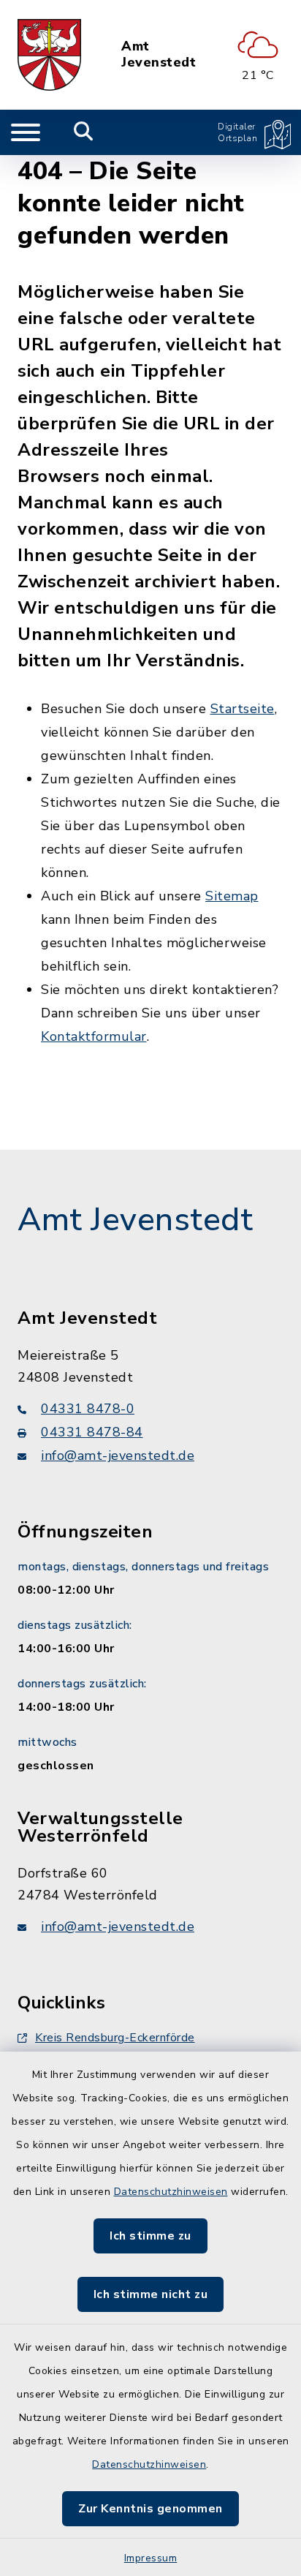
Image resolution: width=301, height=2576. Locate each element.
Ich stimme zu (150, 2236)
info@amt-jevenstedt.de (118, 1455)
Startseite (243, 709)
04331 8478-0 (88, 1409)
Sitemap (232, 896)
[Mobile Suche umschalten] (84, 132)
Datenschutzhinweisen (171, 2192)
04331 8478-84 (92, 1432)
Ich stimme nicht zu (151, 2294)
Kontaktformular (94, 1036)
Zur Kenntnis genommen (150, 2509)
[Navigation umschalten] (26, 132)
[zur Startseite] (49, 55)
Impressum (151, 2558)
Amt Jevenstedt (159, 54)
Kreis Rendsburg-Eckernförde (115, 2038)
